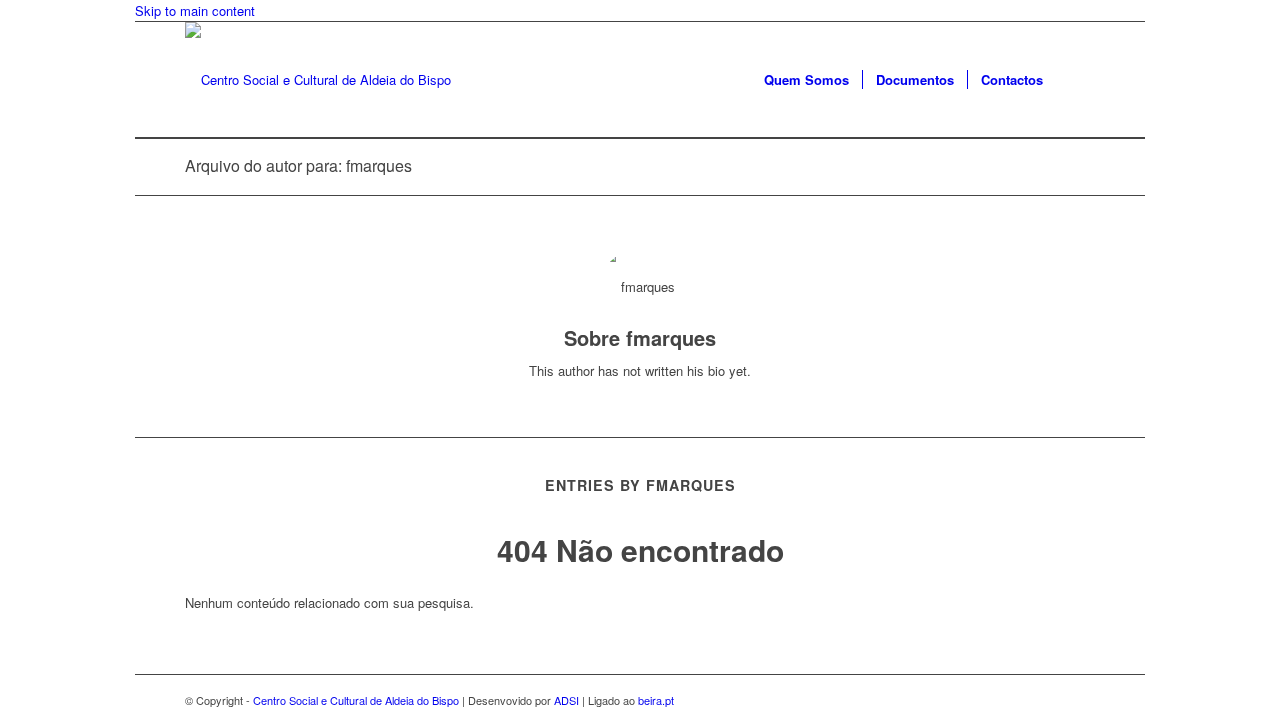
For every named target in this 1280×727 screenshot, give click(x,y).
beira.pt (656, 700)
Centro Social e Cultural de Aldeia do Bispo (356, 700)
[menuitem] (806, 80)
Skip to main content (195, 10)
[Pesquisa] (1075, 80)
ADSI (566, 700)
